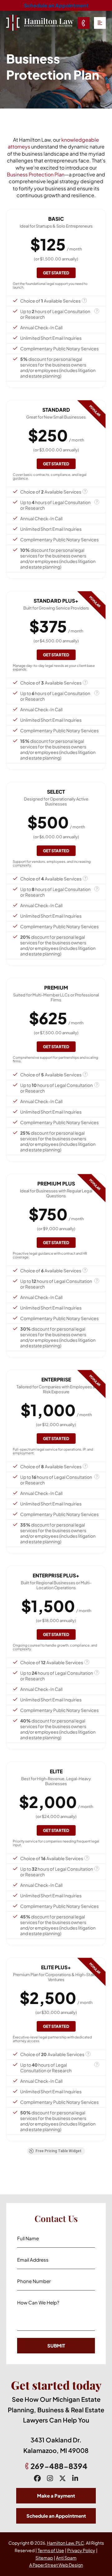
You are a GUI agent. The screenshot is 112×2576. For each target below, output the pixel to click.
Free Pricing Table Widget (58, 2151)
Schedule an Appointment (56, 5)
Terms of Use (51, 2550)
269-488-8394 (59, 2466)
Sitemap (44, 2558)
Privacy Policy (81, 2550)
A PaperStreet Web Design (56, 2565)
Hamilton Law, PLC (65, 2543)
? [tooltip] (84, 300)
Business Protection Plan (36, 174)
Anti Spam (66, 2558)
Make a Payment (56, 2496)
